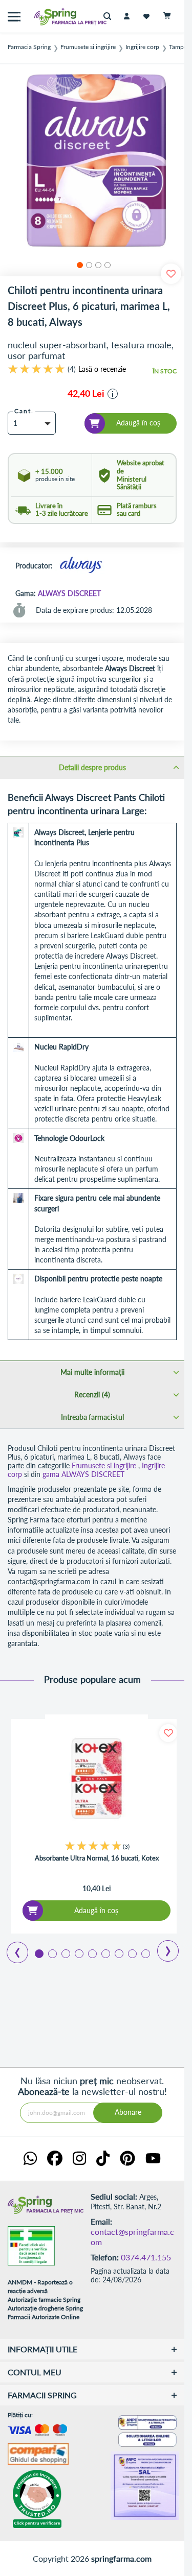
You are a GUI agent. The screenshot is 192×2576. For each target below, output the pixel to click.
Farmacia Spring (29, 47)
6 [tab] (105, 1953)
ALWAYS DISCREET (69, 593)
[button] (78, 264)
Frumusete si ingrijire (88, 47)
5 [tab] (92, 1953)
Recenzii (91, 1394)
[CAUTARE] (110, 17)
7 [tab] (118, 1953)
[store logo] (49, 17)
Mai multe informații (92, 1372)
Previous (12, 1949)
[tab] (92, 767)
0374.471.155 (146, 2257)
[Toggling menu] (14, 17)
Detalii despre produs (92, 767)
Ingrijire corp (142, 47)
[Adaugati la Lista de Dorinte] (168, 1733)
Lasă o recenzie (102, 369)
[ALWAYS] (81, 566)
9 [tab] (145, 1953)
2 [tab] (52, 1953)
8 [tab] (132, 1953)
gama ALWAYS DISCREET (83, 1474)
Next (161, 1947)
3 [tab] (65, 1953)
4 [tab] (78, 1953)
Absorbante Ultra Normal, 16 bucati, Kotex (97, 1858)
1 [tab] (38, 1953)
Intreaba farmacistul (92, 1417)
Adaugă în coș (96, 1910)
